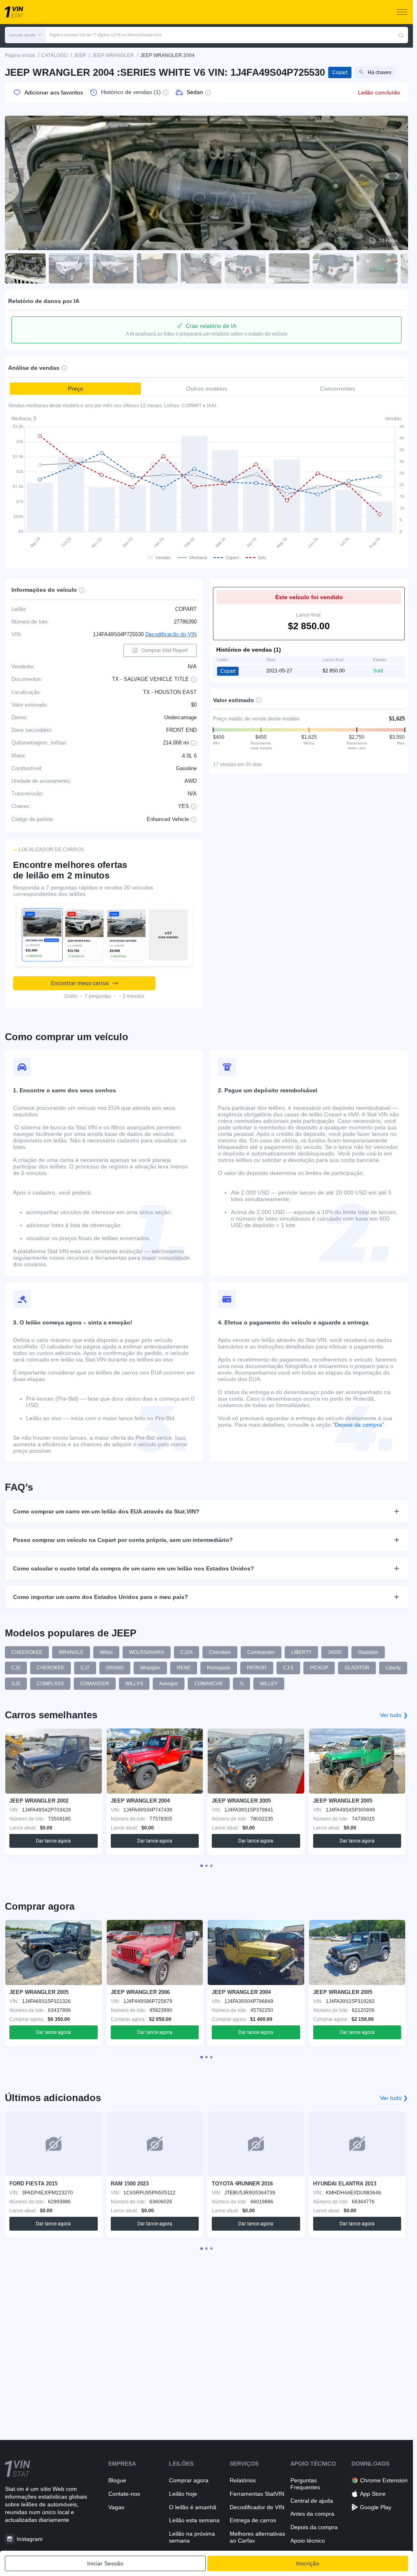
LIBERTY (301, 1652)
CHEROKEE (50, 1668)
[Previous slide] (16, 176)
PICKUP (319, 1668)
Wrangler (150, 1668)
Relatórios (243, 2480)
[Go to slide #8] (333, 268)
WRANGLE (71, 1652)
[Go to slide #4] (157, 268)
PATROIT (257, 1668)
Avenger (169, 1684)
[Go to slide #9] (377, 268)
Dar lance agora (53, 1841)
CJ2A (187, 1652)
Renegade (219, 1668)
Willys (106, 1652)
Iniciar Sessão (105, 2563)
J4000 (335, 1652)
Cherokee (220, 1652)
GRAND (115, 1668)
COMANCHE (209, 1684)
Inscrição (308, 2563)
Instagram (30, 2539)
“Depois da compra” (358, 1425)
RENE (184, 1668)
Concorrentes (338, 389)
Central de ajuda (312, 2501)
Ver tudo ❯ (394, 1715)
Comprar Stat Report (165, 650)
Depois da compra (314, 2527)
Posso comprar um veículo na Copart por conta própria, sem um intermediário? (123, 1540)
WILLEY (269, 1684)
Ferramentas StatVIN (257, 2494)
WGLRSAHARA (147, 1652)
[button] (25, 35)
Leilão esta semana (194, 2520)
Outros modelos (207, 389)
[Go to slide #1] (25, 268)
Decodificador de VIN (257, 2507)
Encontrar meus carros (80, 983)
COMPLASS (50, 1684)
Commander (261, 1652)
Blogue (117, 2480)
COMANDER (95, 1684)
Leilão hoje (183, 2494)
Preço (76, 389)
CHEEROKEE (27, 1652)
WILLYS (134, 1684)
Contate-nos (124, 2494)
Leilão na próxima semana (192, 2537)
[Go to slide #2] (69, 268)
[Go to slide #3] (113, 268)
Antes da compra (312, 2514)
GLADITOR (357, 1668)
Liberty (393, 1668)
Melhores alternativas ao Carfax (257, 2537)
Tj (241, 1684)
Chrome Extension (384, 2480)
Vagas (116, 2507)
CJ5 (16, 1668)
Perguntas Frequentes (305, 2484)
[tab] (202, 1866)
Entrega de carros (253, 2520)
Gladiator (368, 1652)
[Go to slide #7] (289, 268)
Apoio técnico (308, 2541)
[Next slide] (397, 176)
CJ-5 (288, 1668)
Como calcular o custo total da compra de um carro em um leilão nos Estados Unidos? (134, 1568)
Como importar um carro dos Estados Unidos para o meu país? (101, 1597)
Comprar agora (189, 2480)
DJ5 (16, 1684)
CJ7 (85, 1668)
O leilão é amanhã (193, 2507)
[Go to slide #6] (245, 268)
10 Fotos (388, 241)
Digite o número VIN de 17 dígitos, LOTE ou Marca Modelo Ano (106, 35)
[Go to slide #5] (201, 268)
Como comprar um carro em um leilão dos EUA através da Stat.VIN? (106, 1511)
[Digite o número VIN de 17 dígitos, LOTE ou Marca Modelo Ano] (401, 35)
